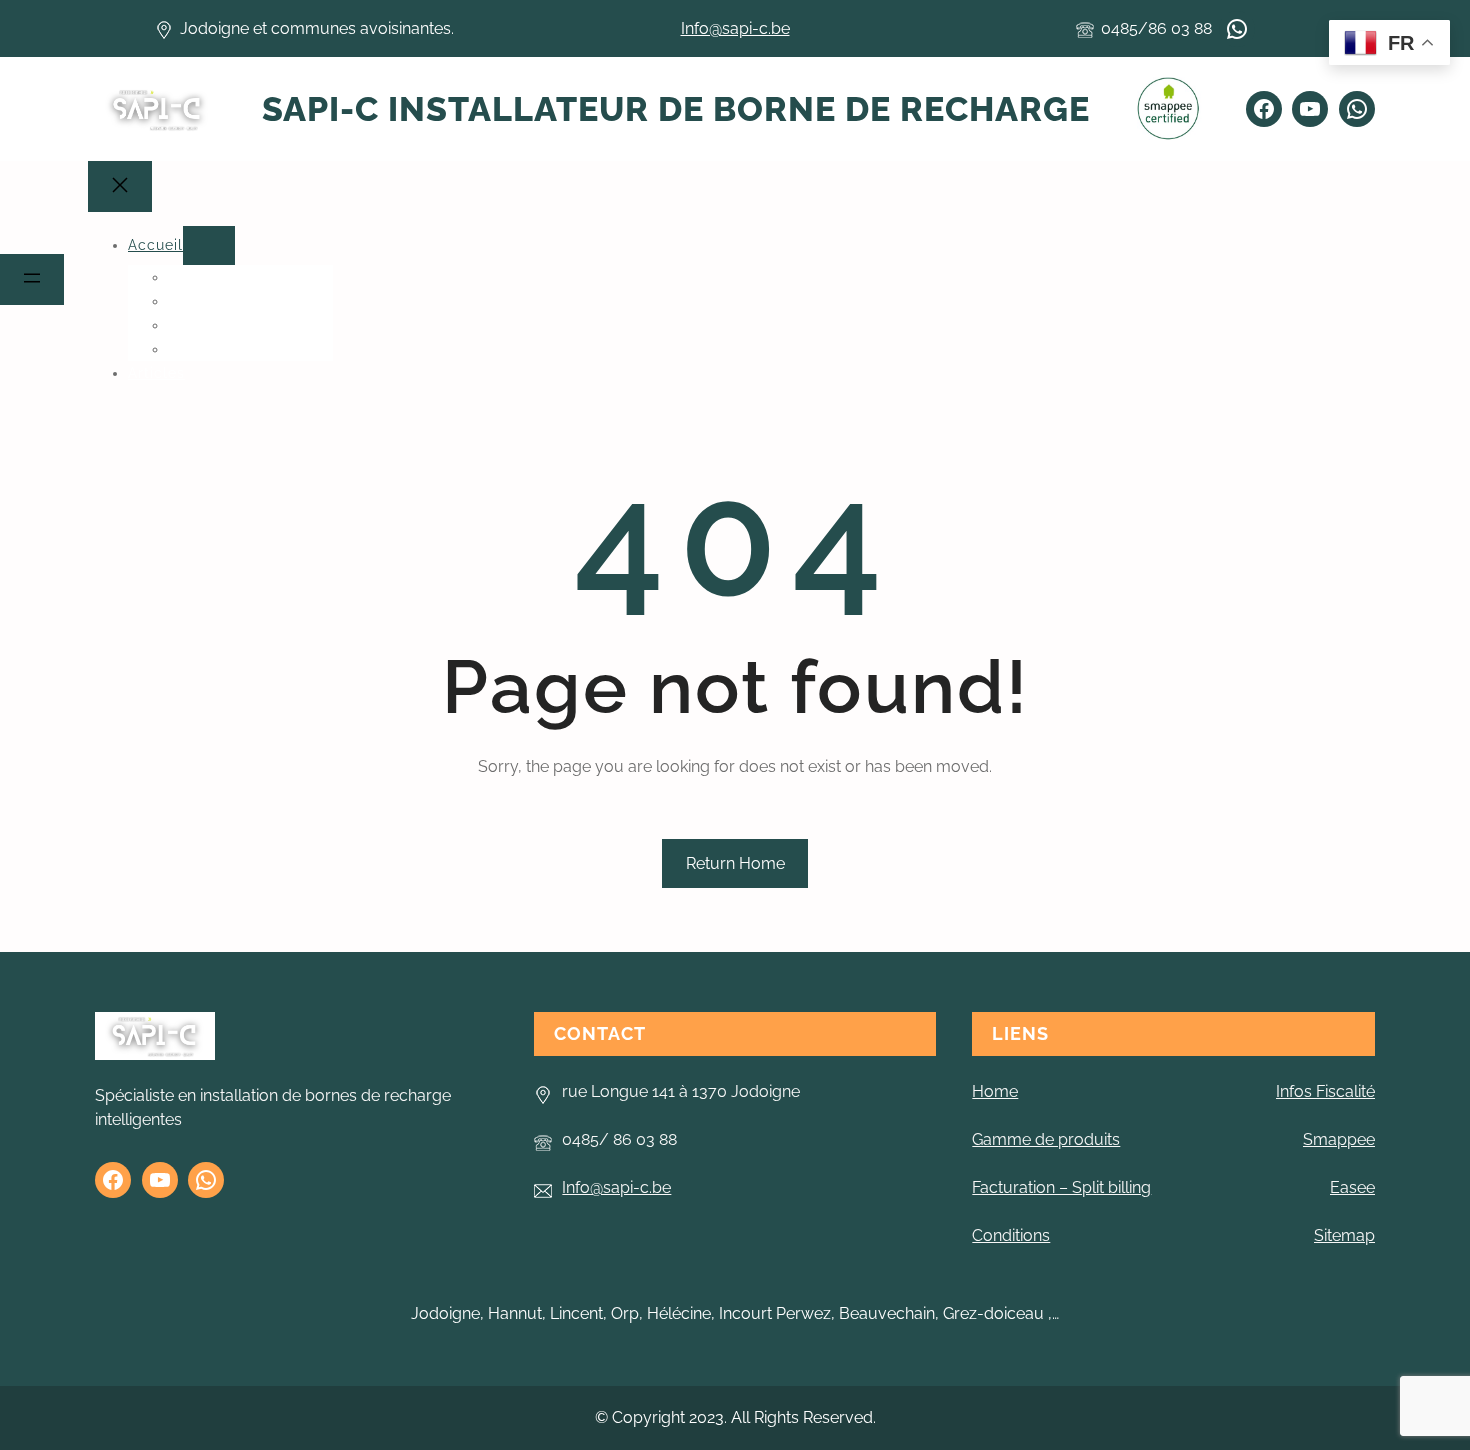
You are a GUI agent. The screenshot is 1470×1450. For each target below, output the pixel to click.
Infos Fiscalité (1325, 1091)
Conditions (1011, 1235)
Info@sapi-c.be (735, 28)
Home (995, 1091)
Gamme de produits (1046, 1139)
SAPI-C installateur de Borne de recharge (676, 109)
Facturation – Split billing (1061, 1187)
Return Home (735, 863)
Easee (1352, 1187)
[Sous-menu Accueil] (209, 245)
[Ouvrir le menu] (32, 279)
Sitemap (1344, 1235)
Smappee (1339, 1139)
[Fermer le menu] (120, 186)
